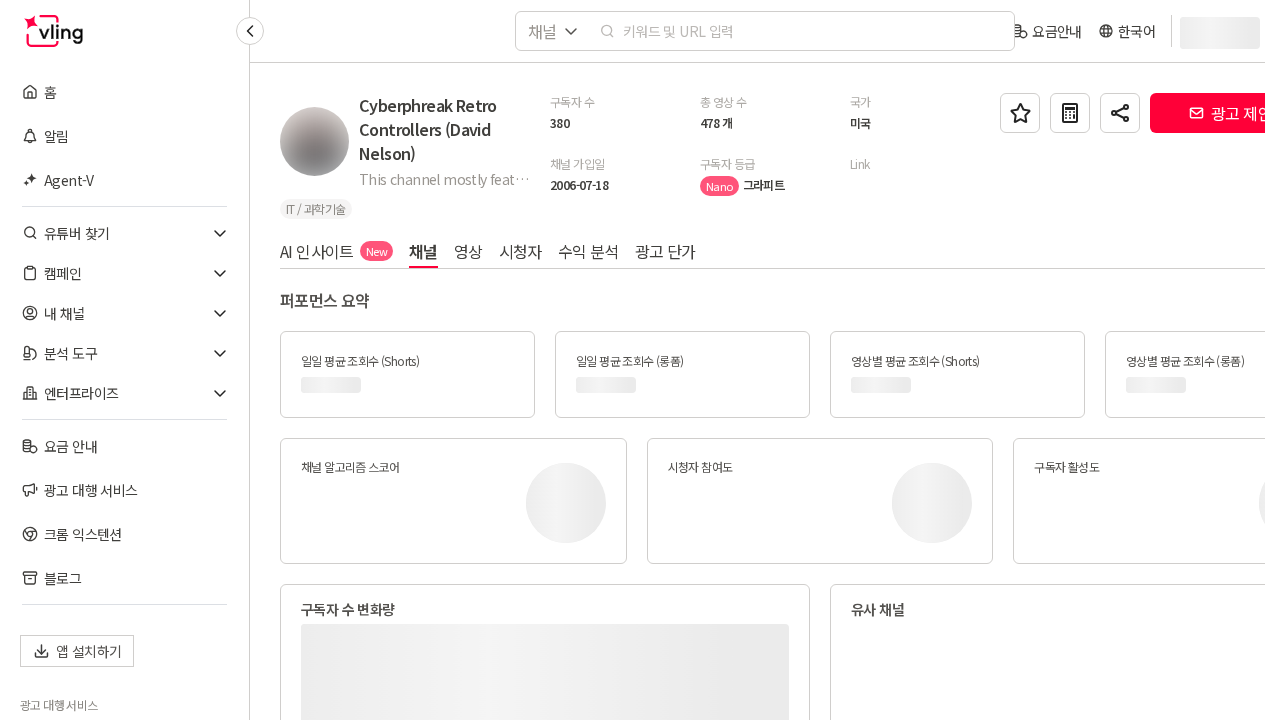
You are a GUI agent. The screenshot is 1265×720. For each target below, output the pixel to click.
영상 (468, 251)
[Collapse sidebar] (250, 31)
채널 (423, 251)
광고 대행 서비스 (59, 705)
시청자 (520, 251)
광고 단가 (665, 251)
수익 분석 (588, 251)
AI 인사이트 (333, 251)
